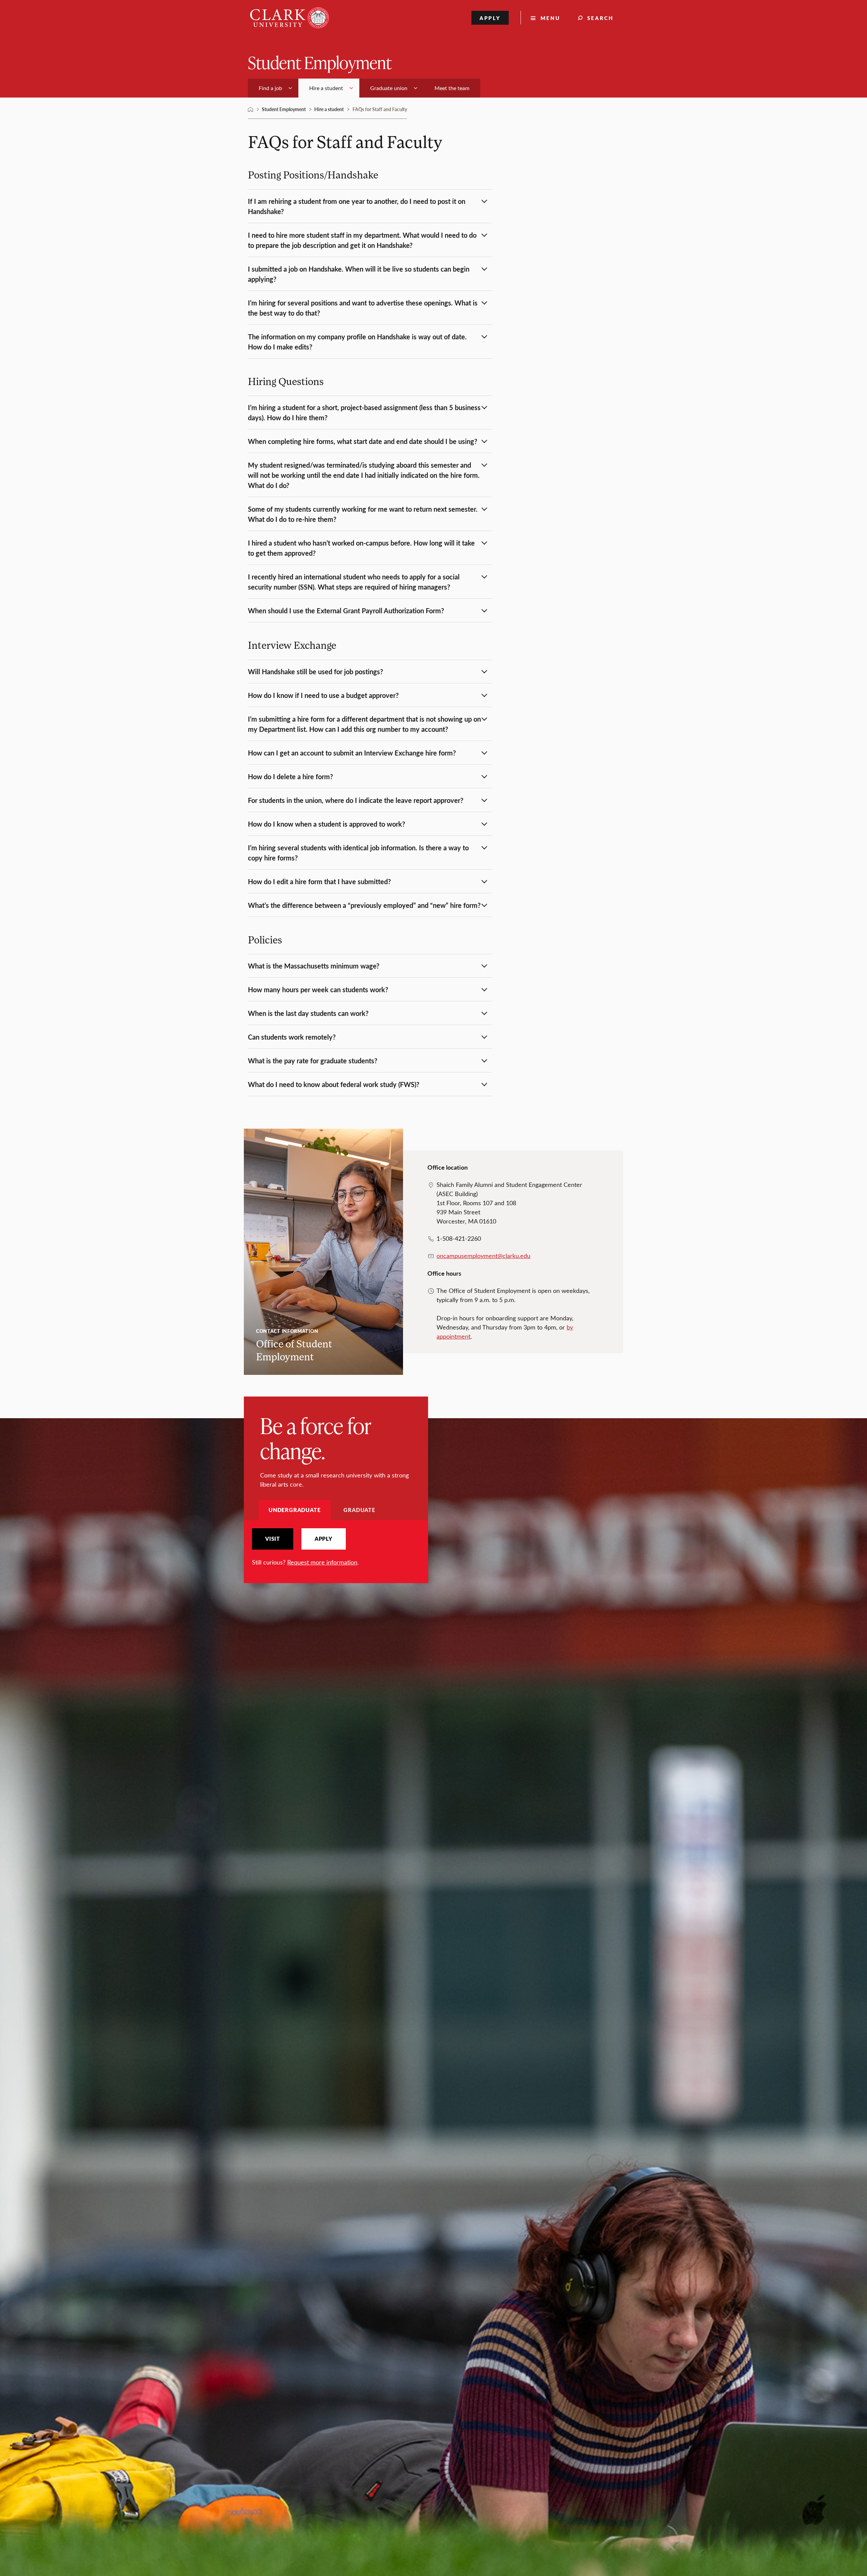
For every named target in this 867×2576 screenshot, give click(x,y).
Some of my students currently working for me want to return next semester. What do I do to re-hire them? (363, 514)
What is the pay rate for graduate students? (313, 1061)
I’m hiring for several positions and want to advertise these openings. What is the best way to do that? (363, 308)
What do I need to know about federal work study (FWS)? (334, 1084)
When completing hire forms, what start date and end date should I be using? (363, 441)
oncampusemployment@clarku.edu (483, 1256)
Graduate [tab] (359, 1510)
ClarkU (251, 109)
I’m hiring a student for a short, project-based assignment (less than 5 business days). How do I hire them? (364, 412)
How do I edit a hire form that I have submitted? (319, 881)
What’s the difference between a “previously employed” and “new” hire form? (364, 905)
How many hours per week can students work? (318, 989)
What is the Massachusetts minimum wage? (314, 966)
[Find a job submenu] (290, 88)
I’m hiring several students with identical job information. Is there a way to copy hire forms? (358, 853)
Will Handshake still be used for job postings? (315, 672)
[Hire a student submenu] (351, 88)
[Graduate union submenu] (416, 88)
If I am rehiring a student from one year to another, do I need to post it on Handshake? (357, 206)
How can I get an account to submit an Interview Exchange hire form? (352, 753)
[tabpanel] (336, 1547)
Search (600, 18)
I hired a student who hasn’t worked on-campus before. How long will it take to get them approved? (361, 548)
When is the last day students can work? (308, 1013)
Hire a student (329, 109)
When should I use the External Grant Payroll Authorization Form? (346, 611)
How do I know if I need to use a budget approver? (323, 695)
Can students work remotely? (292, 1037)
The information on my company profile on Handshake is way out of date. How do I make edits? (357, 342)
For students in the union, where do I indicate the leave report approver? (356, 800)
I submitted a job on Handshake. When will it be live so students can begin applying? (359, 274)
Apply (490, 18)
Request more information (322, 1562)
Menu (550, 18)
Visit (273, 1539)
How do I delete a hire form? (290, 776)
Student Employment (320, 62)
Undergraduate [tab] (294, 1510)
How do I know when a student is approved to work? (326, 824)
